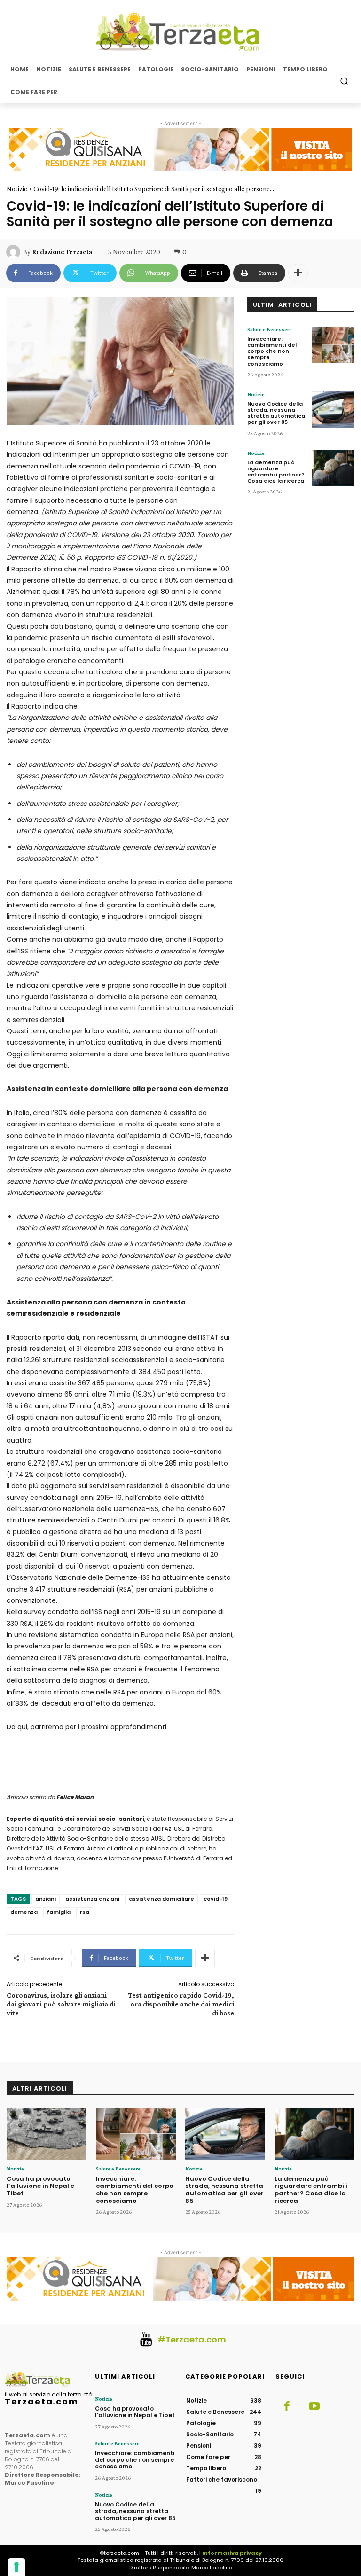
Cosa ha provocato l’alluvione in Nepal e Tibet (40, 2186)
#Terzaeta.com (192, 2339)
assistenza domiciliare (161, 1899)
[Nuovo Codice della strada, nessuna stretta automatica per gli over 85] (333, 410)
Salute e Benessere (270, 329)
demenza (24, 1912)
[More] (298, 273)
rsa (85, 1912)
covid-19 (216, 1899)
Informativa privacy (232, 2553)
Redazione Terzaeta (62, 252)
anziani (46, 1899)
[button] (344, 81)
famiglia (59, 1912)
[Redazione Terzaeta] (15, 252)
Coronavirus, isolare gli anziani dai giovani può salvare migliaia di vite (61, 2004)
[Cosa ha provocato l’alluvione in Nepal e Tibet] (47, 2134)
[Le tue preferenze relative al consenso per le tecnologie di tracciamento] (16, 2567)
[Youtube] (314, 2407)
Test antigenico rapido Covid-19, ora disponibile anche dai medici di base (181, 2004)
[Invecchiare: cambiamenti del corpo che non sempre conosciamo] (333, 345)
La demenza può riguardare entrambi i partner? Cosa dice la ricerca (276, 472)
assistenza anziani (92, 1899)
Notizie (17, 189)
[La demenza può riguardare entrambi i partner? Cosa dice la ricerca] (333, 468)
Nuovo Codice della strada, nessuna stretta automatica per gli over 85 (276, 413)
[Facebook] (287, 2407)
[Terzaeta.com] (180, 31)
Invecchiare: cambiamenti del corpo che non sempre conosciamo (272, 351)
